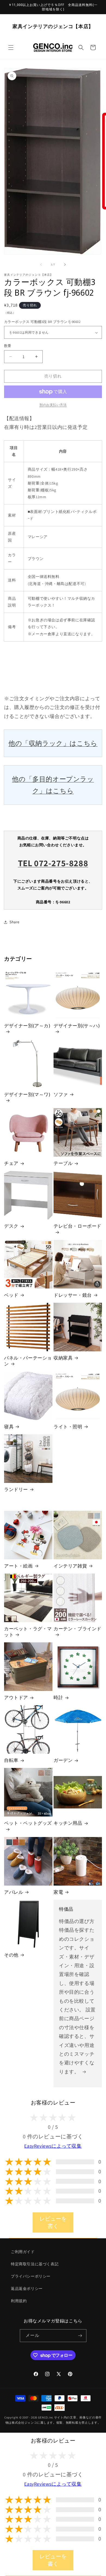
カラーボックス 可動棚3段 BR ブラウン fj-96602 (42, 322)
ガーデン (63, 1760)
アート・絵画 (18, 1566)
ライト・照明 (68, 1427)
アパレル (14, 1892)
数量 (8, 346)
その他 (11, 1955)
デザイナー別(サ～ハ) (77, 1026)
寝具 (9, 1427)
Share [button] (15, 922)
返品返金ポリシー (27, 2289)
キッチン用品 (68, 1823)
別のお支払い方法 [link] (53, 405)
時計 (58, 1697)
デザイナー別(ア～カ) (27, 1026)
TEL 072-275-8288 (53, 863)
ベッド (11, 1295)
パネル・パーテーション (28, 1361)
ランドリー (16, 1489)
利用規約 (19, 2301)
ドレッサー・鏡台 (73, 1295)
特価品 (66, 1909)
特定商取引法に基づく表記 (35, 2264)
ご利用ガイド (23, 2252)
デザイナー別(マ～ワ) (27, 1094)
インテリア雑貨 (70, 1566)
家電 (58, 1892)
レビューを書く (53, 2222)
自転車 (11, 1760)
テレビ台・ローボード (77, 1226)
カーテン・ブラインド (77, 1629)
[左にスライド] (41, 265)
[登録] (80, 2336)
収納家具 (63, 1358)
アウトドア (16, 1697)
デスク (11, 1226)
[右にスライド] (65, 265)
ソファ (61, 1094)
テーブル (63, 1163)
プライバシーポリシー (31, 2276)
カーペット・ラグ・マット (28, 1632)
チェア (11, 1163)
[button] (11, 48)
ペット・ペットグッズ (28, 1823)
